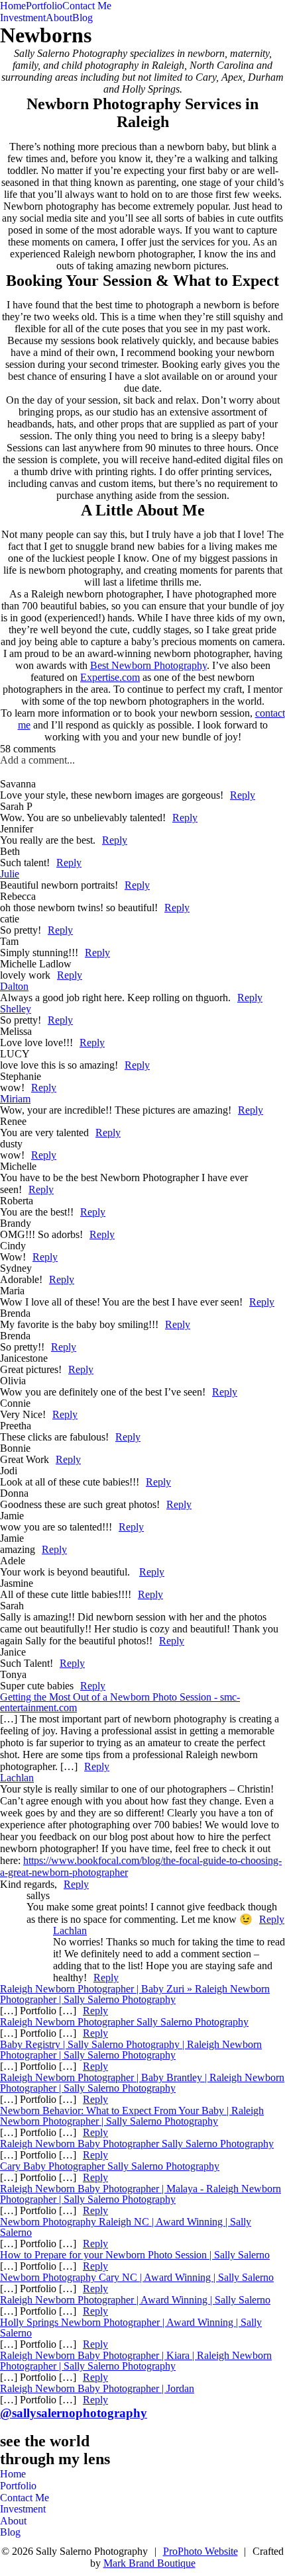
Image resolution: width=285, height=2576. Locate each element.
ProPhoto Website (200, 2551)
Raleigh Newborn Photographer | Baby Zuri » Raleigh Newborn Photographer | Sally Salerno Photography (135, 1994)
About (59, 18)
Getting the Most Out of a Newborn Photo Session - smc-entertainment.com (120, 1702)
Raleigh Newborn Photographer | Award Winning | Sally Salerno (135, 2300)
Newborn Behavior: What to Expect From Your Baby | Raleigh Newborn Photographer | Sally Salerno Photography (132, 2116)
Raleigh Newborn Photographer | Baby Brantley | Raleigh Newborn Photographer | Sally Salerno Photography (142, 2083)
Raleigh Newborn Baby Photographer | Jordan (97, 2388)
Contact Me (87, 6)
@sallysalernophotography (74, 2413)
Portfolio (44, 6)
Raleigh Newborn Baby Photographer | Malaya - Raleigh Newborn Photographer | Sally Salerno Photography (141, 2194)
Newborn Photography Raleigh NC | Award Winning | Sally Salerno (126, 2227)
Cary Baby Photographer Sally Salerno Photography (110, 2166)
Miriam (15, 1099)
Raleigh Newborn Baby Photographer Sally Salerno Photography (137, 2144)
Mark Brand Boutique (149, 2563)
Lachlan (17, 1778)
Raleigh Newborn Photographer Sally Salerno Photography (124, 2022)
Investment (23, 18)
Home (13, 6)
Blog (83, 18)
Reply (243, 795)
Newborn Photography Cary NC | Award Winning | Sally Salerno (137, 2277)
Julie (10, 874)
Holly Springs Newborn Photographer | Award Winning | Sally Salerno (131, 2328)
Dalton (14, 986)
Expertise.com (110, 677)
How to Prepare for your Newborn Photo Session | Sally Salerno (135, 2255)
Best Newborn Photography (148, 665)
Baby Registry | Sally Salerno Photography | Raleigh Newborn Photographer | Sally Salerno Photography (131, 2050)
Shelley (16, 1009)
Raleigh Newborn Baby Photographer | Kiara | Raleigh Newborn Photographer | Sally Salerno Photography (136, 2361)
